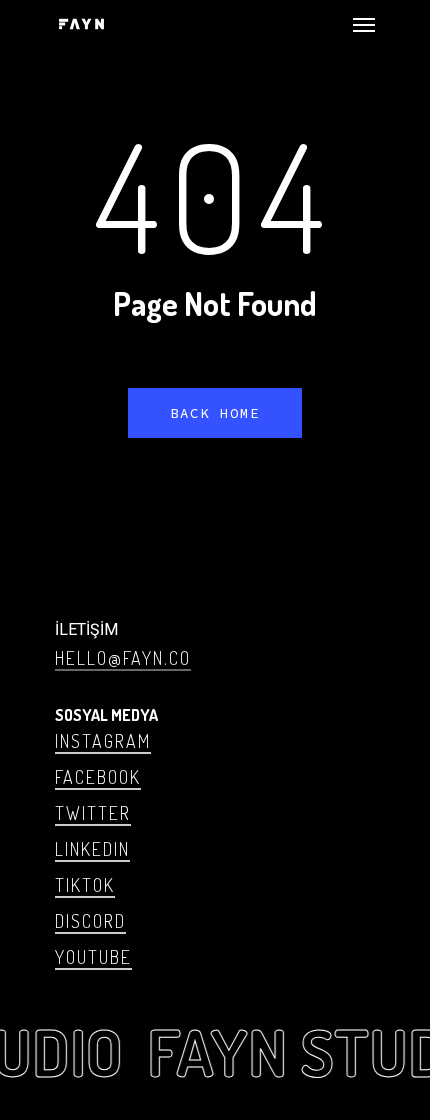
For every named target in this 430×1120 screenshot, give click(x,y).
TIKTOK (85, 885)
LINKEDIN (92, 849)
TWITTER (93, 813)
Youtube (93, 957)
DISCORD (90, 921)
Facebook (98, 777)
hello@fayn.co (123, 658)
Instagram (103, 741)
